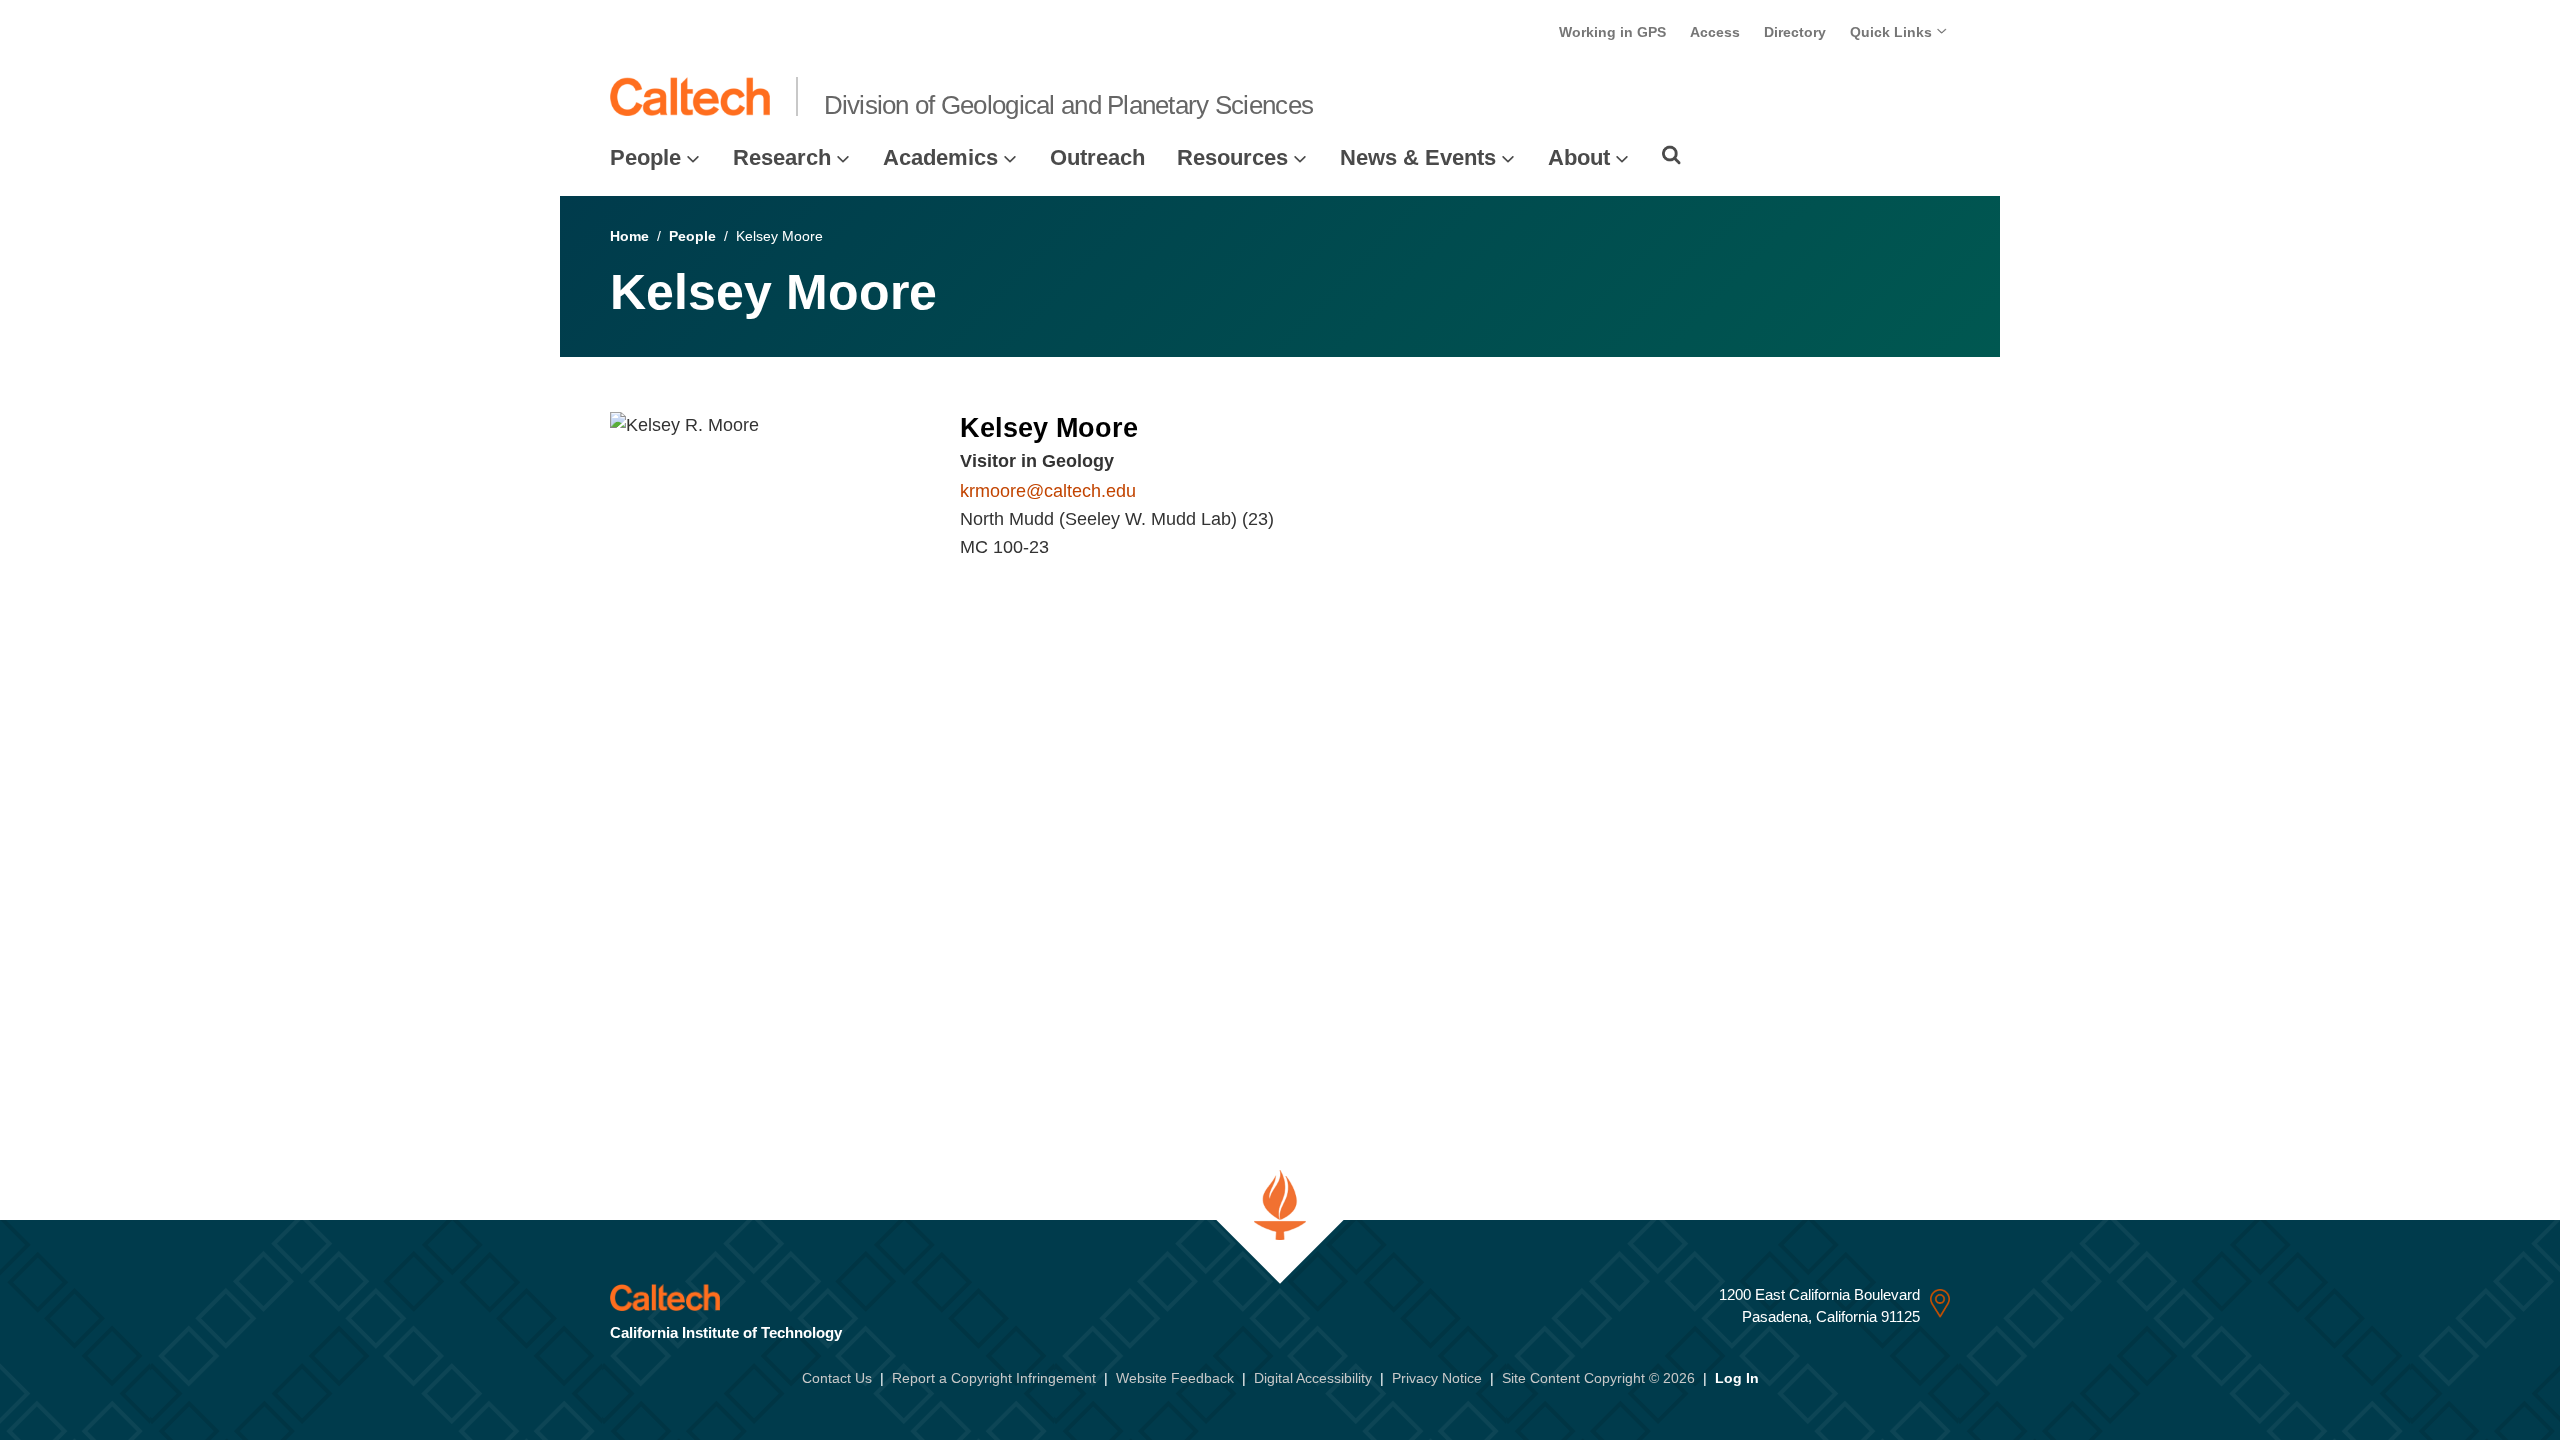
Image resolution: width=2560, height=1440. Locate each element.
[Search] (1671, 155)
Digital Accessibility (1313, 1378)
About (1579, 157)
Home (629, 236)
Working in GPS (1612, 32)
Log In (1737, 1378)
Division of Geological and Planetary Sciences (1069, 105)
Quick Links (1893, 32)
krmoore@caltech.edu (1048, 491)
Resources (1232, 157)
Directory (1795, 32)
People (645, 157)
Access (1715, 32)
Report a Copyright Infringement (994, 1378)
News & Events (1418, 157)
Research (782, 157)
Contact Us (837, 1378)
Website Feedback (1175, 1378)
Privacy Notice (1437, 1378)
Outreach (1097, 157)
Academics (940, 157)
